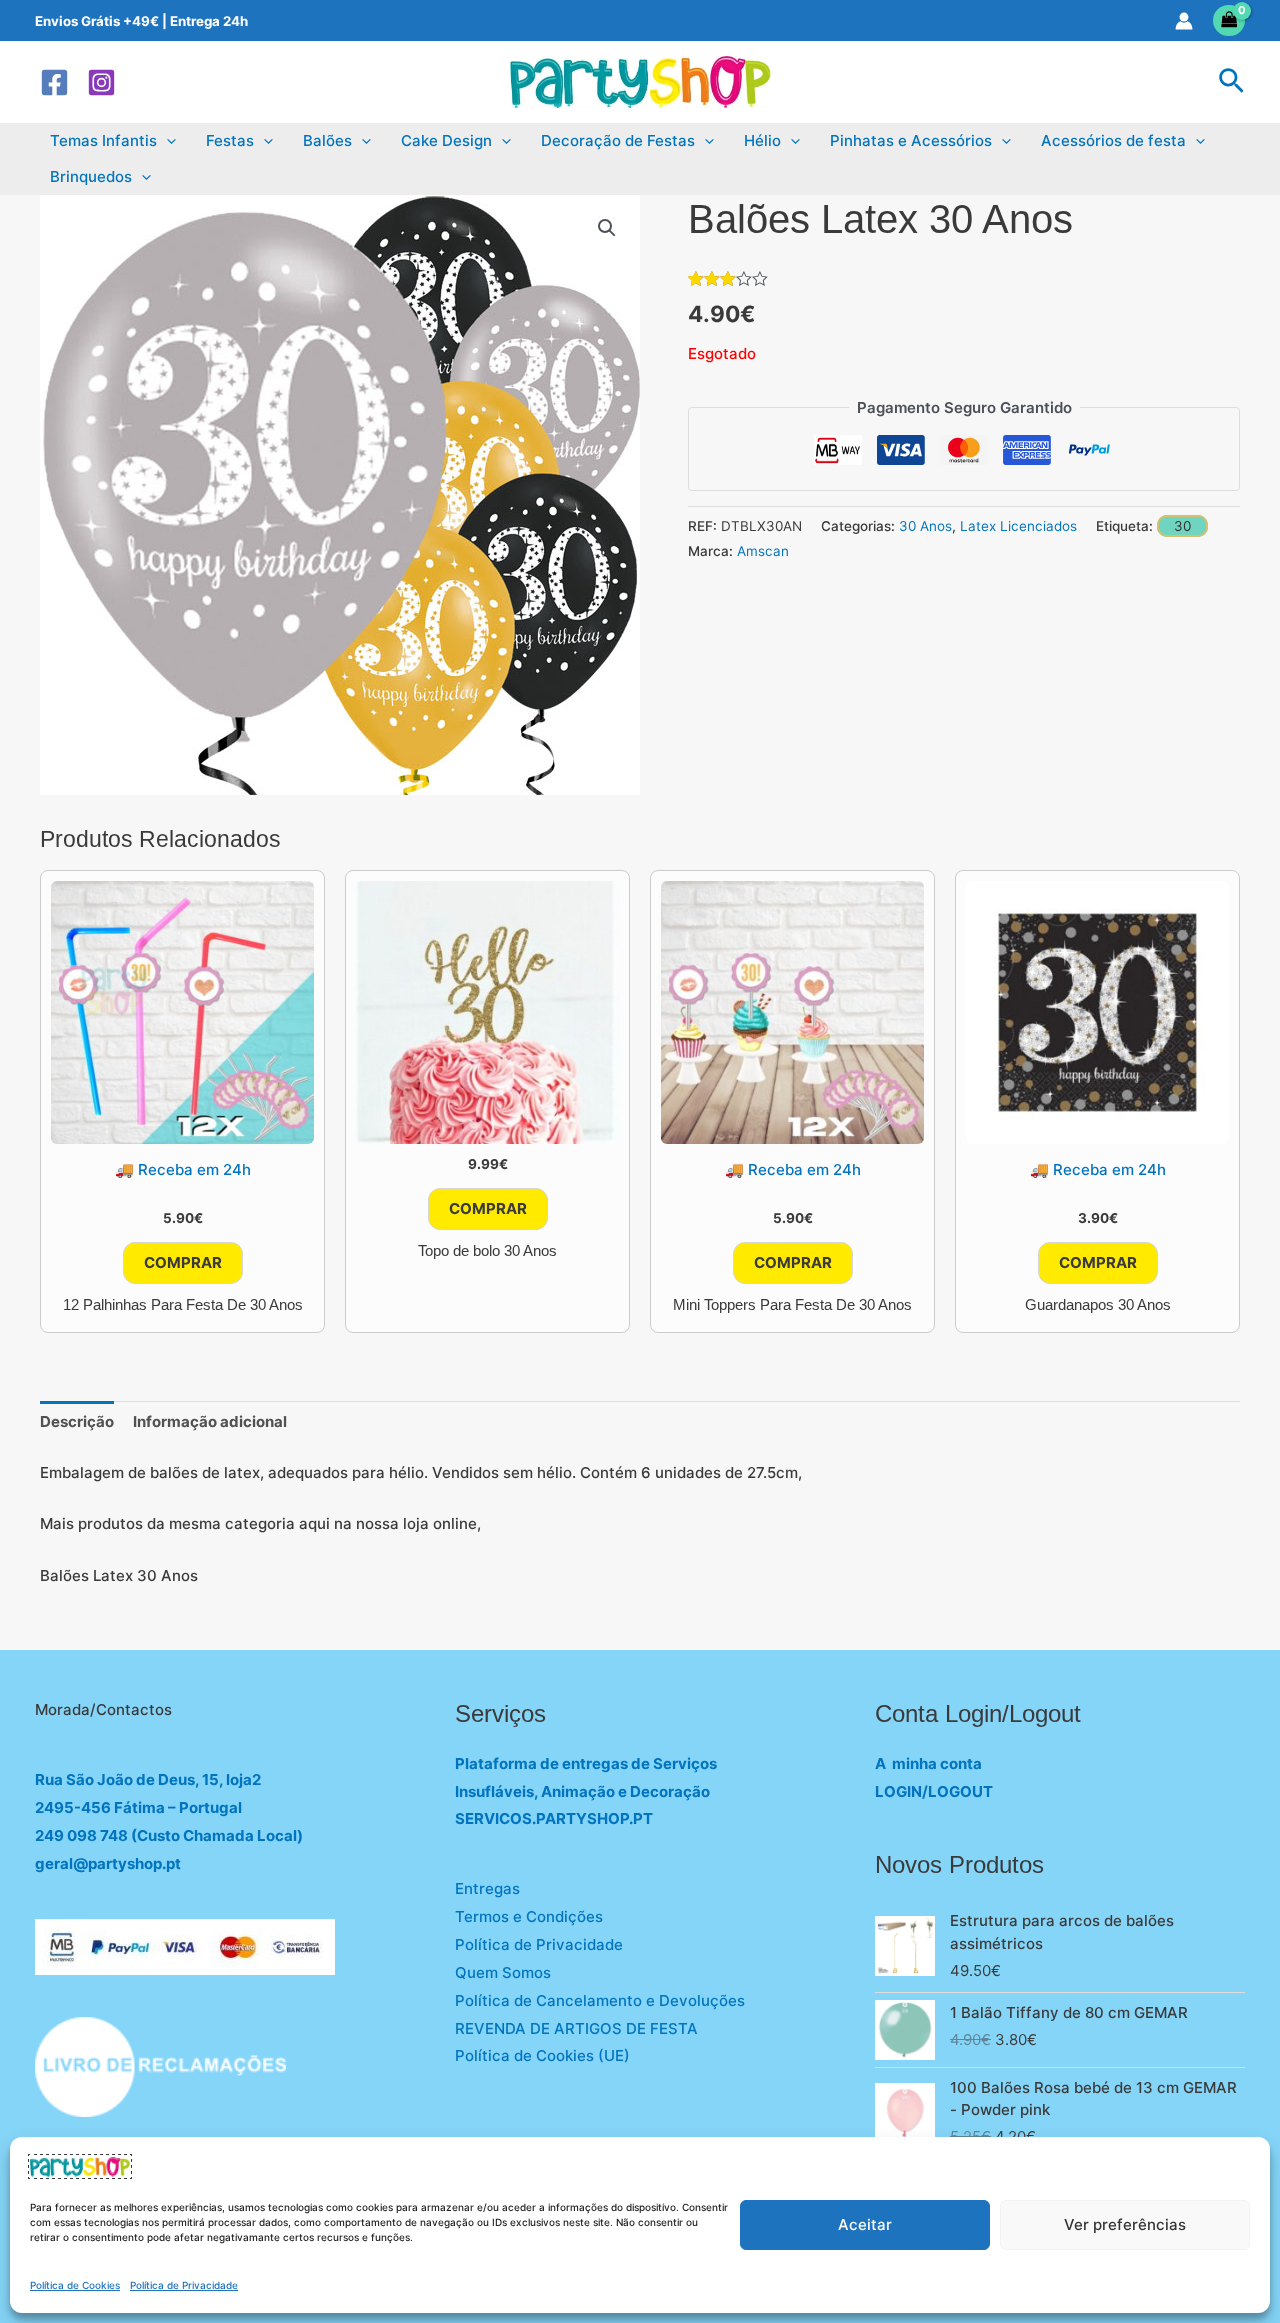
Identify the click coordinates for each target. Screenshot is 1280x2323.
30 (1182, 526)
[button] (1231, 82)
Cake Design (446, 140)
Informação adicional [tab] (210, 1421)
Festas (230, 140)
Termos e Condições (529, 1916)
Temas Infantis (103, 140)
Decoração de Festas (618, 140)
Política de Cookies (75, 2285)
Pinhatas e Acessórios (911, 140)
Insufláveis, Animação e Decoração (582, 1791)
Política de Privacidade (184, 2285)
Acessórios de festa (1113, 140)
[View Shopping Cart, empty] (1229, 20)
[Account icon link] (1184, 21)
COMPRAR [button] (183, 1262)
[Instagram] (101, 82)
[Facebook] (54, 82)
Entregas (487, 1888)
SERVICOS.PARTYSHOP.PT (554, 1818)
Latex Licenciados (1018, 526)
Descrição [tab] (77, 1421)
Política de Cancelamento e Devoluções (600, 2000)
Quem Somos (503, 1972)
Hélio (762, 140)
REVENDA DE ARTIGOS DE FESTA (576, 2028)
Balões (327, 140)
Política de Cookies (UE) (542, 2055)
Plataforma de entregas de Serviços (586, 1763)
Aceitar (865, 2224)
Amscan (763, 551)
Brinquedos (91, 176)
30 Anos (925, 526)
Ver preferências (1125, 2224)
